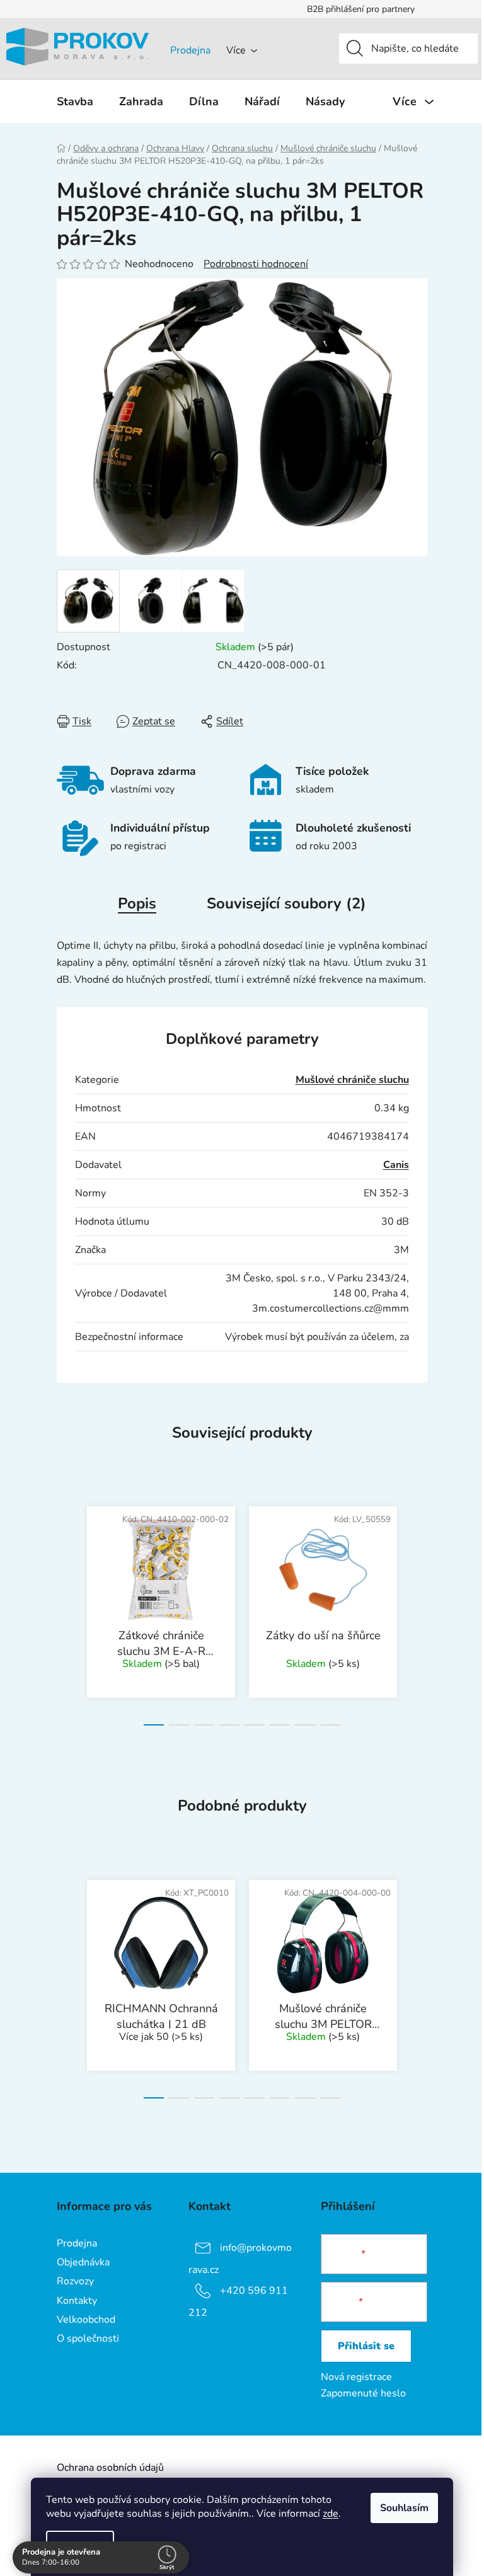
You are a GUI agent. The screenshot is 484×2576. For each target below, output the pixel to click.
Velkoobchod (86, 2320)
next (417, 1612)
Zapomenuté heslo (363, 2393)
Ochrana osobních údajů (110, 2468)
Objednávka (83, 2262)
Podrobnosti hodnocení (256, 264)
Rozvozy (75, 2281)
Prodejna (190, 50)
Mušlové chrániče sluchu (352, 1080)
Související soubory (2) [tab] (286, 903)
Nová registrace (356, 2377)
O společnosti (88, 2338)
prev (67, 1612)
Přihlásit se (366, 2346)
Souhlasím (400, 2508)
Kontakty (77, 2301)
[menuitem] (75, 101)
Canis (396, 1165)
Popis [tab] (137, 903)
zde (326, 2514)
